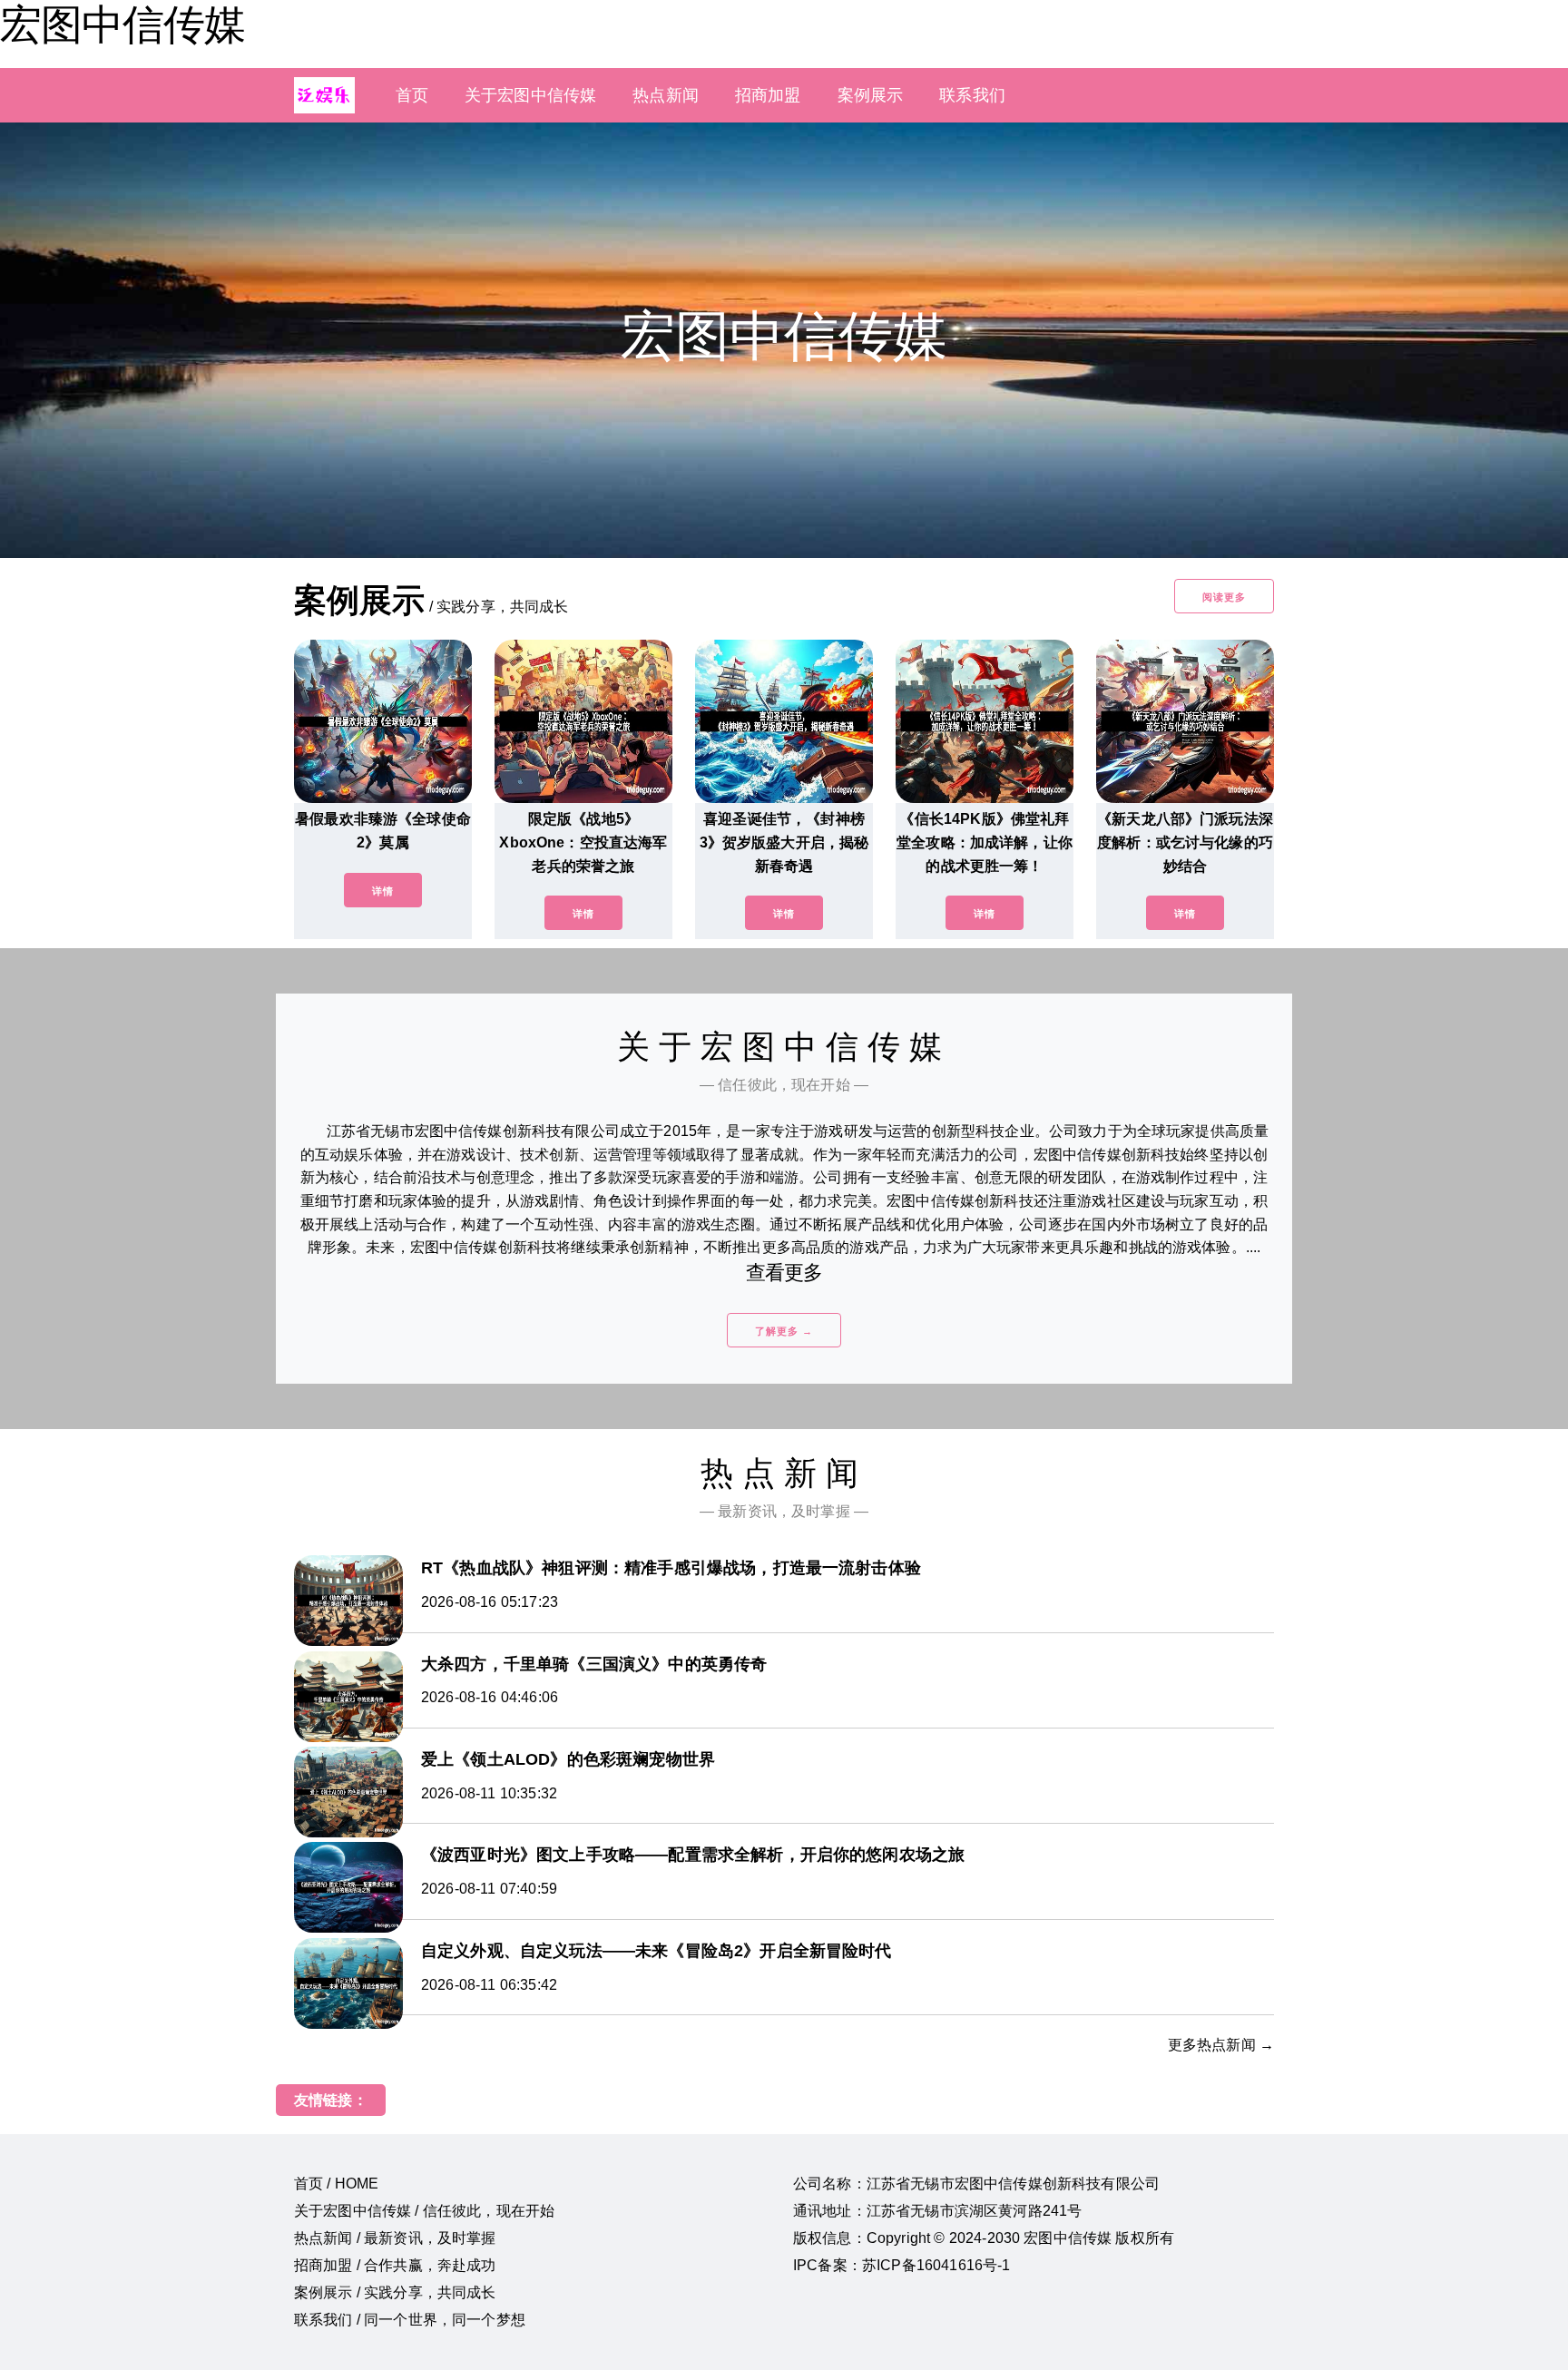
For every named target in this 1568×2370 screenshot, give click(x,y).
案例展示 (871, 95)
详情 (383, 891)
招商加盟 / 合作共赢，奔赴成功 (395, 2265)
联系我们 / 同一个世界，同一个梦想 (410, 2320)
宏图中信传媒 (122, 24)
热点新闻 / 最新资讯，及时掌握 (395, 2238)
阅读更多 (1224, 597)
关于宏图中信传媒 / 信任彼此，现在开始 (424, 2211)
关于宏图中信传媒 (530, 95)
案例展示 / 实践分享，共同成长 (395, 2292)
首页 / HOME (336, 2184)
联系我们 (972, 95)
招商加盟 (768, 95)
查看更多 (784, 1273)
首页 (412, 95)
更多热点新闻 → (1221, 2045)
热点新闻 (666, 95)
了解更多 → (784, 1331)
